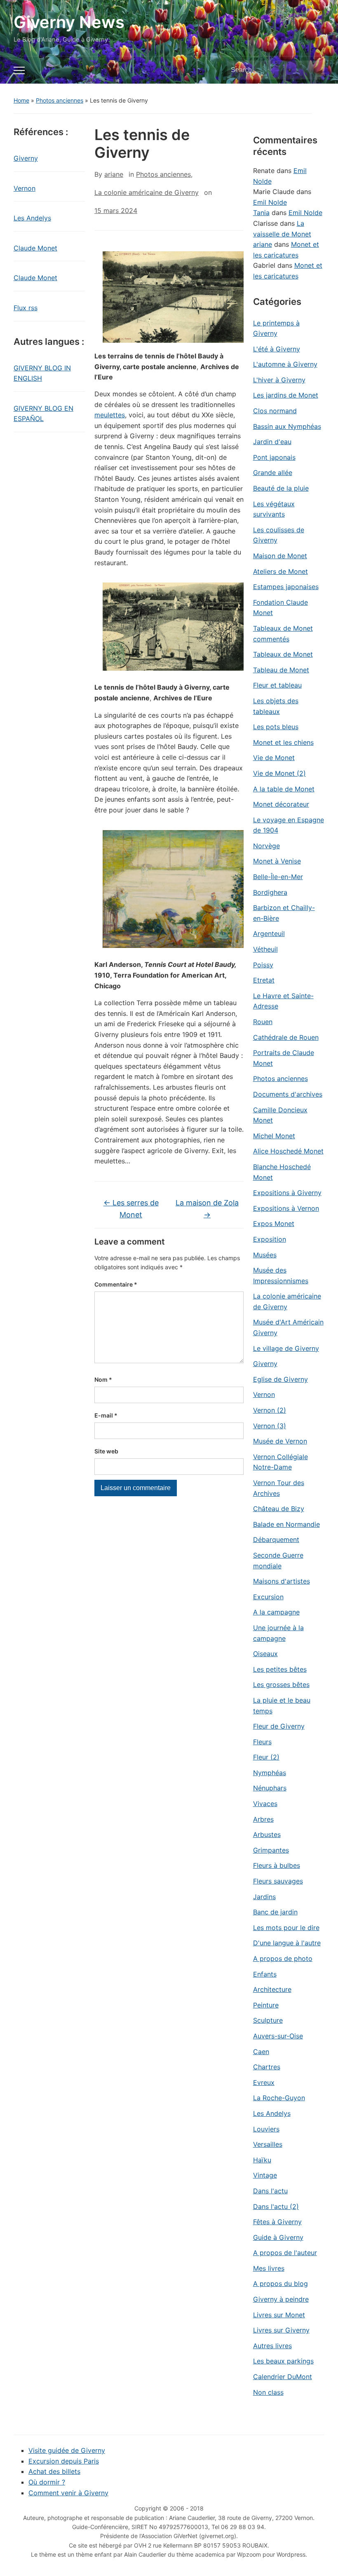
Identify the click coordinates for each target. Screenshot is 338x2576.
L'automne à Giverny (285, 364)
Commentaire (116, 1284)
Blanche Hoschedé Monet (282, 1172)
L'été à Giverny (277, 349)
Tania (261, 213)
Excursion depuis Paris (64, 2461)
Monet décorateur (281, 804)
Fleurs (262, 1742)
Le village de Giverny (286, 1348)
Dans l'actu (270, 2191)
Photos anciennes (60, 100)
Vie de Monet (274, 758)
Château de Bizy (279, 1509)
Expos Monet (274, 1224)
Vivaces (265, 1804)
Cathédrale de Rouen (286, 1037)
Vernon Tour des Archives (279, 1488)
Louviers (266, 2129)
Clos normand (275, 411)
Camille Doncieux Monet (280, 1115)
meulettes (110, 415)
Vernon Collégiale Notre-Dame (280, 1462)
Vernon (25, 188)
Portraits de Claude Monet (284, 1058)
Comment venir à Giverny (68, 2493)
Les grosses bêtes (281, 1685)
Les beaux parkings (283, 2361)
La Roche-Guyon (279, 2098)
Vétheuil (265, 949)
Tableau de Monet (281, 670)
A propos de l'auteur (285, 2253)
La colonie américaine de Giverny (147, 192)
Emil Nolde (270, 202)
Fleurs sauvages (278, 1881)
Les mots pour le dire (286, 1928)
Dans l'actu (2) (276, 2206)
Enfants (265, 1974)
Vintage (265, 2175)
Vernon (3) (270, 1426)
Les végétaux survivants (274, 509)
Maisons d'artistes (282, 1581)
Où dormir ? (47, 2482)
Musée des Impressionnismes (281, 1275)
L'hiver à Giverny (279, 380)
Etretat (264, 980)
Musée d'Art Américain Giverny (288, 1327)
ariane (114, 174)
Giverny (26, 158)
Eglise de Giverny (280, 1379)
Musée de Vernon (280, 1441)
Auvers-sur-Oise (278, 2036)
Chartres (267, 2067)
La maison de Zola (207, 1209)
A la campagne (276, 1612)
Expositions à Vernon (286, 1208)
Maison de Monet (280, 556)
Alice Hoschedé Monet (288, 1151)
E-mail (106, 1415)
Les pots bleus (276, 727)
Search (314, 70)
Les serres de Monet (131, 1209)
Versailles (268, 2144)
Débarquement (276, 1540)
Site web (106, 1451)
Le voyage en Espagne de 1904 (289, 825)
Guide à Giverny (278, 2237)
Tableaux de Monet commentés (283, 634)
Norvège (266, 846)
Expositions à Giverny (287, 1193)
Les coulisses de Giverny (279, 535)
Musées (265, 1255)
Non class (268, 2392)
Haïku (262, 2160)
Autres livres (272, 2346)
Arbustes (267, 1834)
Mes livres (269, 2268)
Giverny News (69, 22)
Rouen (263, 1022)
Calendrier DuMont (283, 2377)
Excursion (268, 1597)
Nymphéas (270, 1773)
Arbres (263, 1819)
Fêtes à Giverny (277, 2222)
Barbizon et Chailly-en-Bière (284, 913)
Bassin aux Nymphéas (287, 426)
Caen (261, 2052)
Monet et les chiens (283, 742)
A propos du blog (280, 2284)
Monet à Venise (277, 861)
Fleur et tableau (277, 685)
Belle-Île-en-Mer (278, 877)
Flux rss (26, 308)
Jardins (264, 1897)
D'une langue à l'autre (287, 1943)
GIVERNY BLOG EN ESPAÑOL (43, 414)
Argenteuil (269, 934)
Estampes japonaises (286, 587)
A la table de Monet (284, 789)
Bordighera (270, 892)
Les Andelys (32, 218)
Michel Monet (274, 1136)
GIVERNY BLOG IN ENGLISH (42, 373)
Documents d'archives (288, 1094)
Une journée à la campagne (278, 1633)
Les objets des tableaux (276, 706)
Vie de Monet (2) (279, 773)
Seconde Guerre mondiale (278, 1561)
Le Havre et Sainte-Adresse (283, 1001)
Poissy (263, 965)
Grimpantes (271, 1850)
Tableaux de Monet (283, 654)
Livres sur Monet (279, 2315)
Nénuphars (270, 1788)
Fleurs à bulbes (277, 1865)
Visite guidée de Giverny (67, 2450)
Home (21, 100)
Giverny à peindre (281, 2299)
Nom (103, 1379)
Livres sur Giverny (281, 2330)
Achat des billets (54, 2471)
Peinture (266, 2005)
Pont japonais (274, 457)
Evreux (264, 2082)
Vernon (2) (270, 1410)
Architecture (272, 1989)
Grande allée (273, 473)
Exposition (270, 1239)
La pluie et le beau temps (282, 1706)
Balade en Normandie (286, 1524)
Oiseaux (265, 1654)
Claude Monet (35, 248)
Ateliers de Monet (280, 571)
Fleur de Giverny (279, 1726)
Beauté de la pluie (281, 488)
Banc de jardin (275, 1912)
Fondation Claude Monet (280, 608)
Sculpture (268, 2020)
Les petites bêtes (280, 1669)
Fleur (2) (266, 1757)
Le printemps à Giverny (276, 328)
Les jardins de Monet (286, 395)
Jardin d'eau (272, 442)
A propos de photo (283, 1958)
